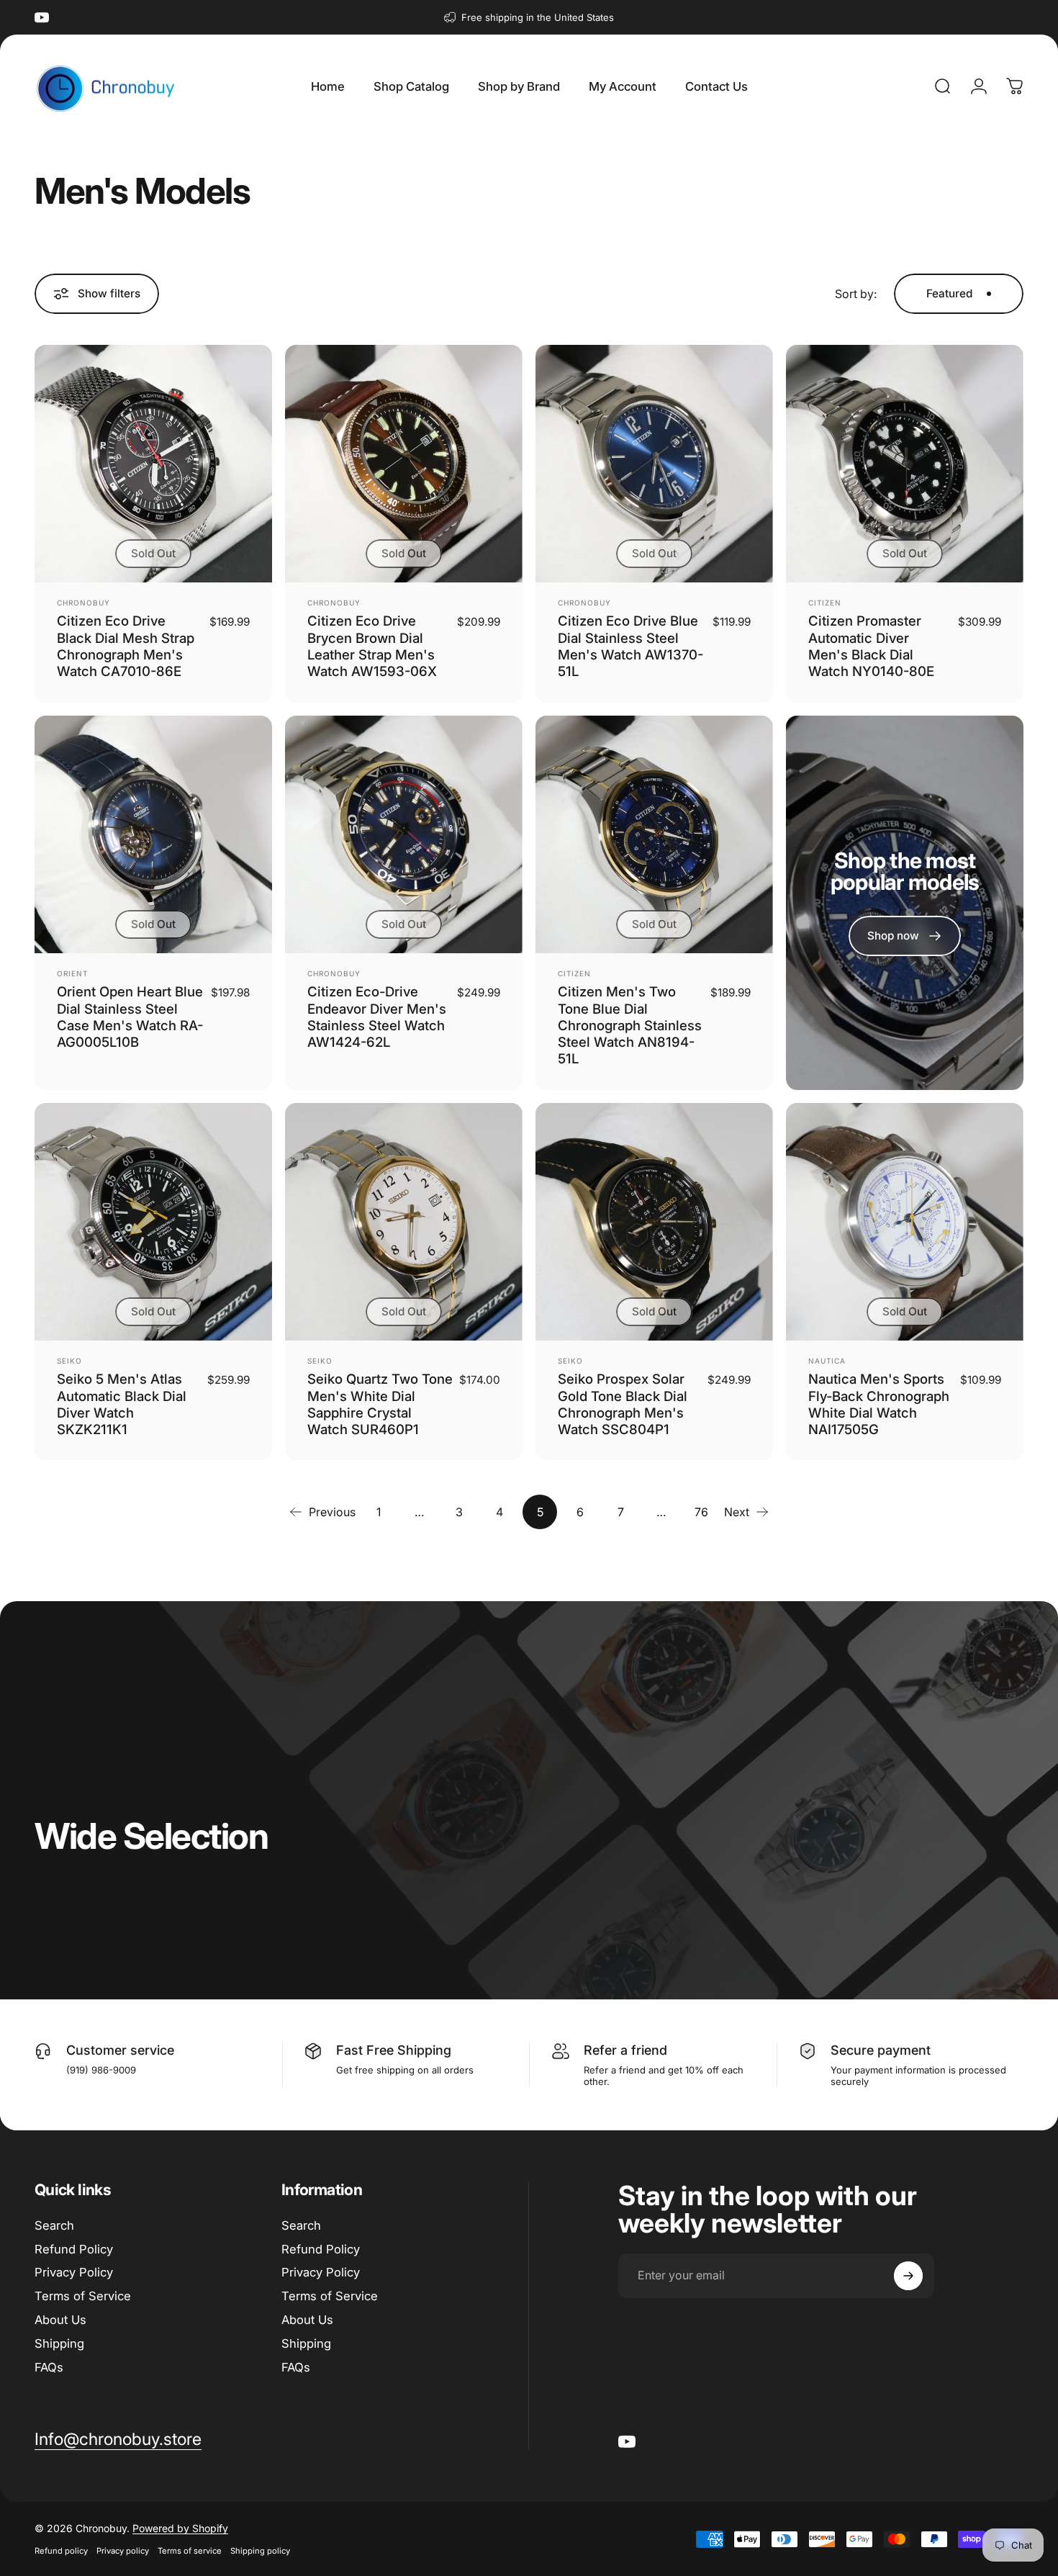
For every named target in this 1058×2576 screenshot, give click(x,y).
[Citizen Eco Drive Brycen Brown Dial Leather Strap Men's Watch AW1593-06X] (404, 464)
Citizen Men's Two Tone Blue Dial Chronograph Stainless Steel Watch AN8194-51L (630, 1025)
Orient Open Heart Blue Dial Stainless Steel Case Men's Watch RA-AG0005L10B (130, 1017)
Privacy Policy (74, 2272)
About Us (60, 2320)
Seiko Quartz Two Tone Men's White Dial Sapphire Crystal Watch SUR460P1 (380, 1404)
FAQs (49, 2367)
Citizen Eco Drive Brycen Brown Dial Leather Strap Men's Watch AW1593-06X (372, 646)
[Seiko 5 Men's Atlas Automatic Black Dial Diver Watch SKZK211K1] (153, 1222)
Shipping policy (260, 2551)
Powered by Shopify (180, 2528)
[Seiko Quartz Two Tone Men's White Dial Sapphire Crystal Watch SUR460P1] (404, 1222)
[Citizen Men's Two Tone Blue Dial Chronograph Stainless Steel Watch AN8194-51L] (654, 834)
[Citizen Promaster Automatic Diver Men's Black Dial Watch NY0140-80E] (905, 464)
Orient (72, 973)
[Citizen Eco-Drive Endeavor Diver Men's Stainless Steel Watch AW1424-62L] (404, 834)
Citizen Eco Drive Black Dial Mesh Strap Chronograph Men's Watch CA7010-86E (126, 646)
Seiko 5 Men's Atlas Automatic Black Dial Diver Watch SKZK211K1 (122, 1404)
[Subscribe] (908, 2276)
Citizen (825, 603)
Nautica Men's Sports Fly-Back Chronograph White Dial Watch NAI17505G (879, 1404)
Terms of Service (83, 2296)
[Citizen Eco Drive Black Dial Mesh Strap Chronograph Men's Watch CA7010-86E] (153, 464)
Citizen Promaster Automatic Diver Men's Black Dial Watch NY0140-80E (871, 646)
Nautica (827, 1361)
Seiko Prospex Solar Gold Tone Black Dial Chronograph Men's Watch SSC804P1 (623, 1404)
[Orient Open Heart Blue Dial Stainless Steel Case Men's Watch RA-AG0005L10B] (153, 834)
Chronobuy (83, 603)
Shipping (59, 2343)
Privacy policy (123, 2551)
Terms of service (190, 2551)
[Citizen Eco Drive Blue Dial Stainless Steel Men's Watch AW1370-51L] (654, 464)
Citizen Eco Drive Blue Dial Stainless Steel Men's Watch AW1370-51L (630, 646)
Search (54, 2225)
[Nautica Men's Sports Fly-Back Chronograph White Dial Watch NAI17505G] (905, 1222)
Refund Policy (74, 2249)
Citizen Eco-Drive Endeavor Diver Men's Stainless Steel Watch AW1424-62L (377, 1017)
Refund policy (61, 2551)
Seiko (69, 1361)
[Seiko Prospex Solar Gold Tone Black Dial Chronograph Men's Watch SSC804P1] (654, 1222)
